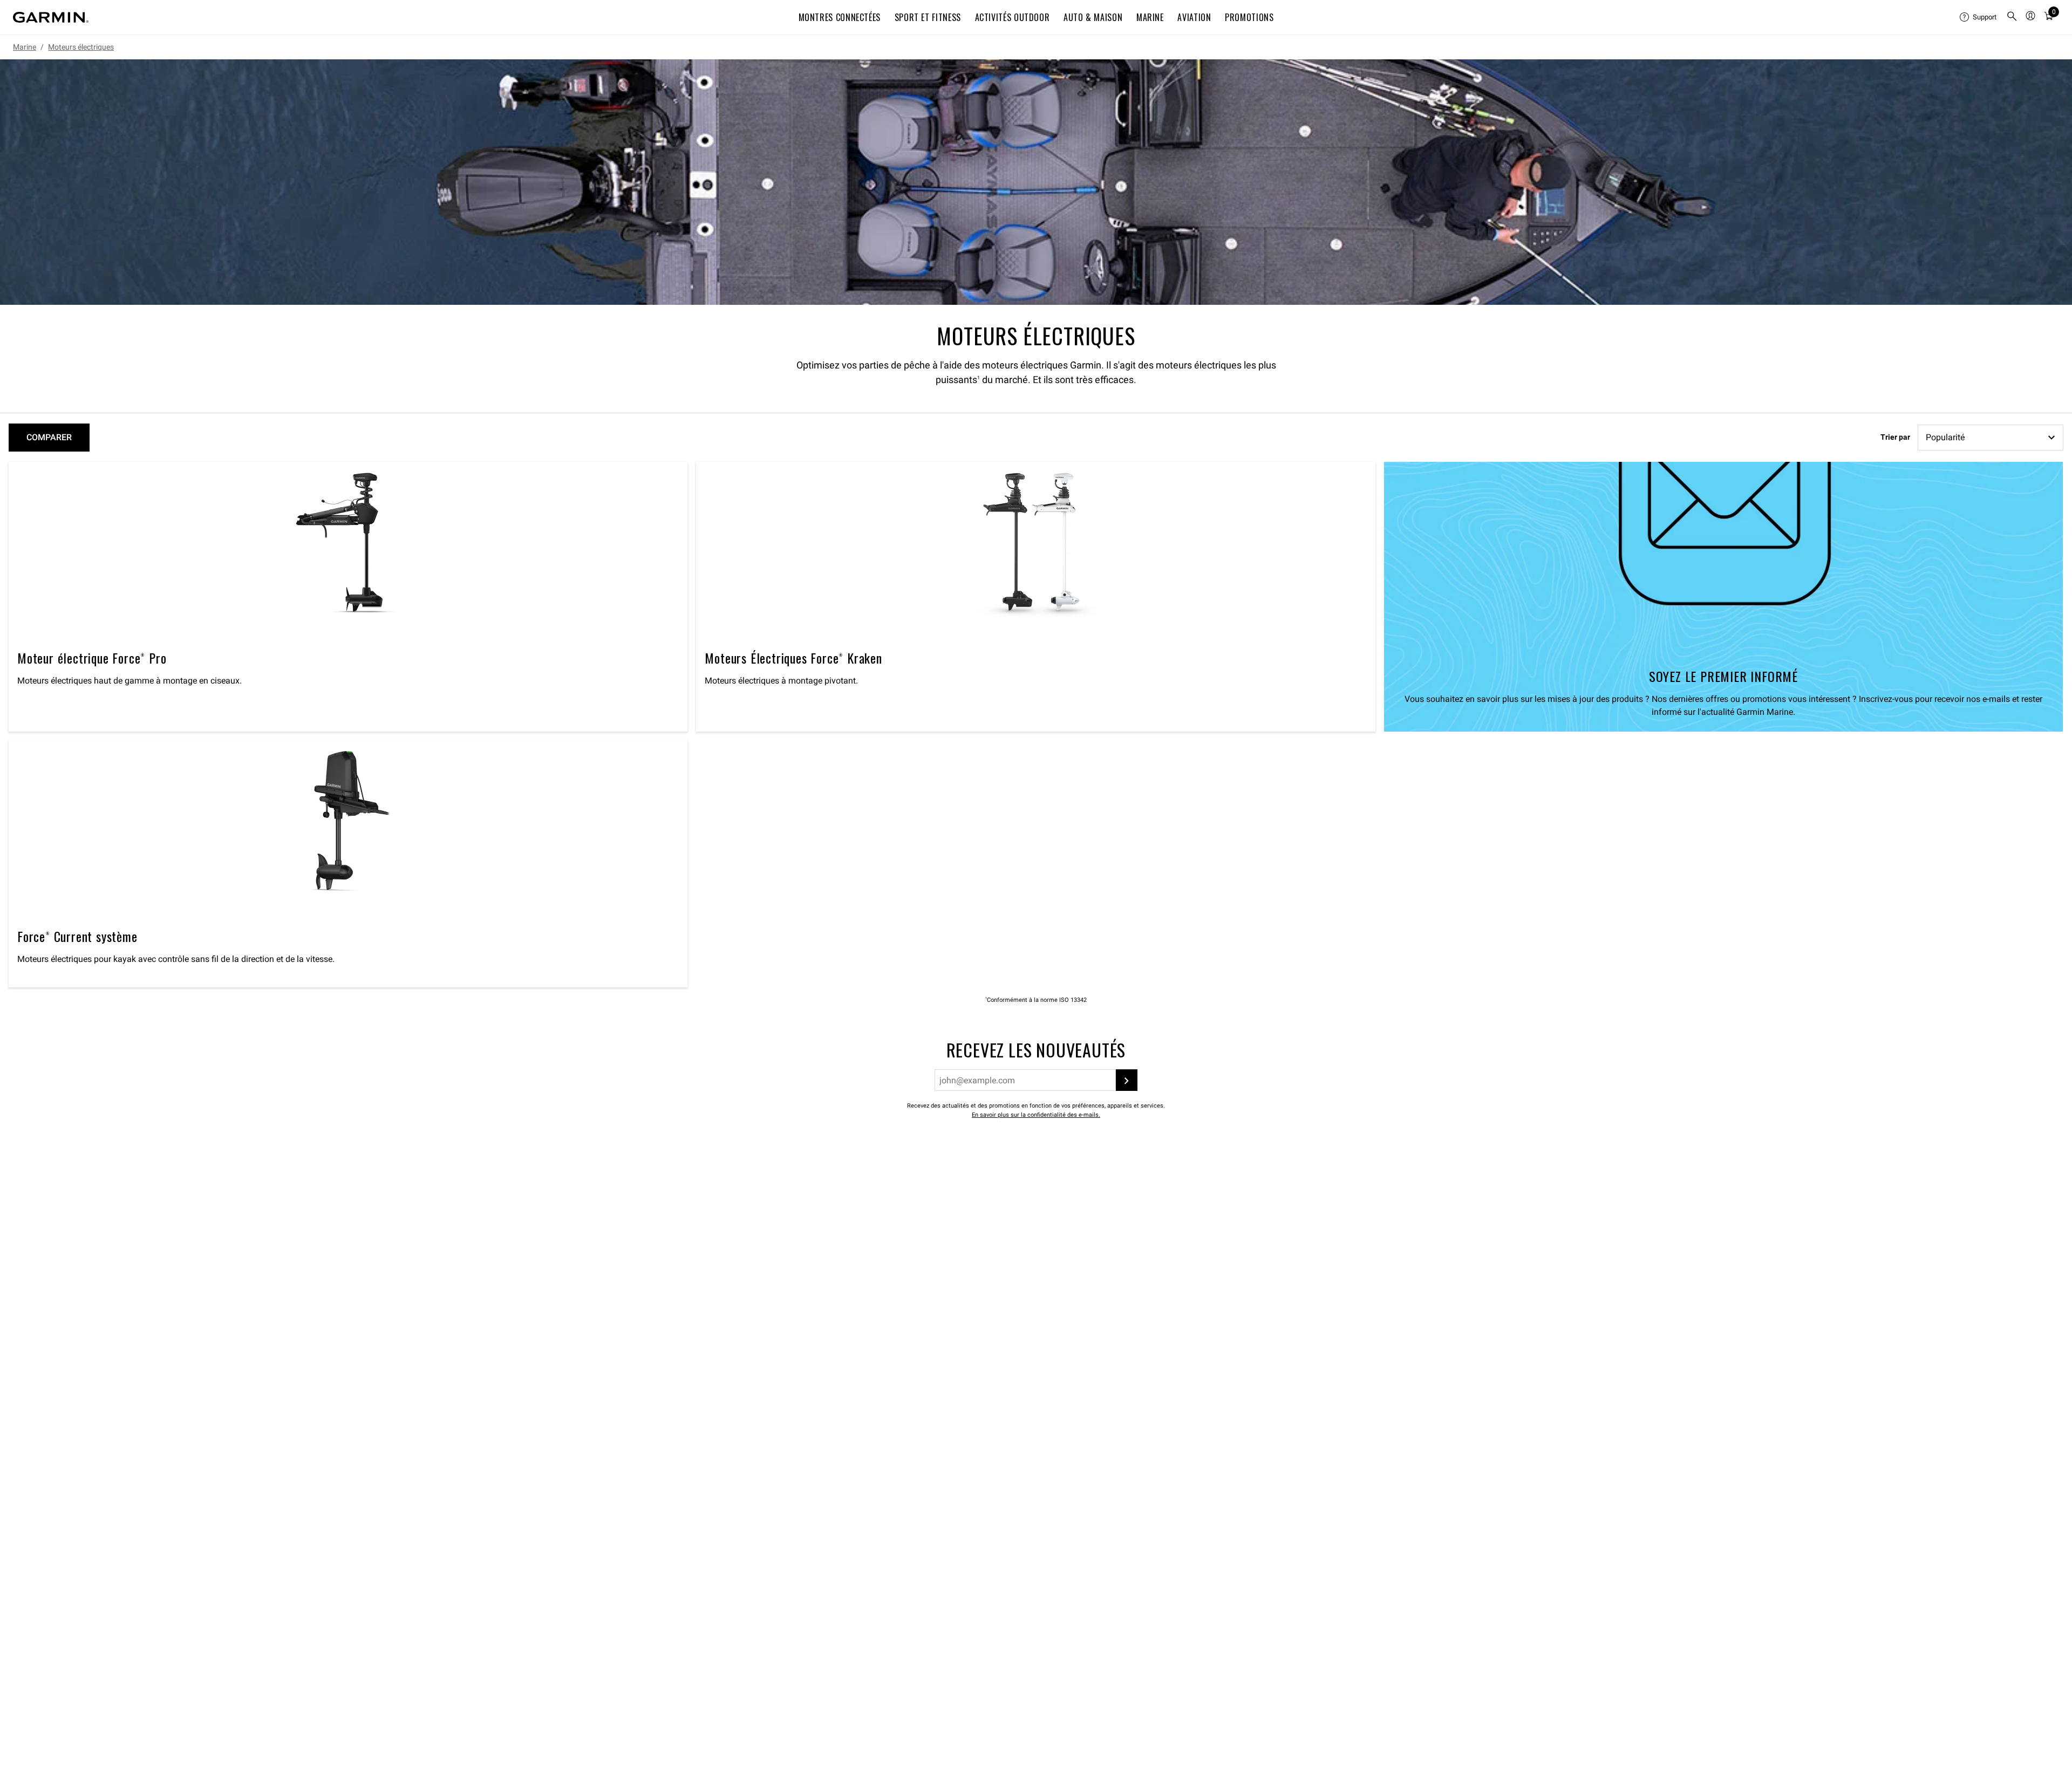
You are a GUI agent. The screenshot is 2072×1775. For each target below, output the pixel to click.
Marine (25, 47)
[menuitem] (1979, 17)
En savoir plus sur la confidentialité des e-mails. (1036, 1115)
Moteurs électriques (81, 47)
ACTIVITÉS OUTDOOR (1013, 17)
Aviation (1194, 17)
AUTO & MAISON (1093, 17)
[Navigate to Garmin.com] (51, 17)
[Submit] (1127, 1080)
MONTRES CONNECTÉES (840, 17)
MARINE (1150, 17)
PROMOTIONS (1249, 17)
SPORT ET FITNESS (928, 17)
